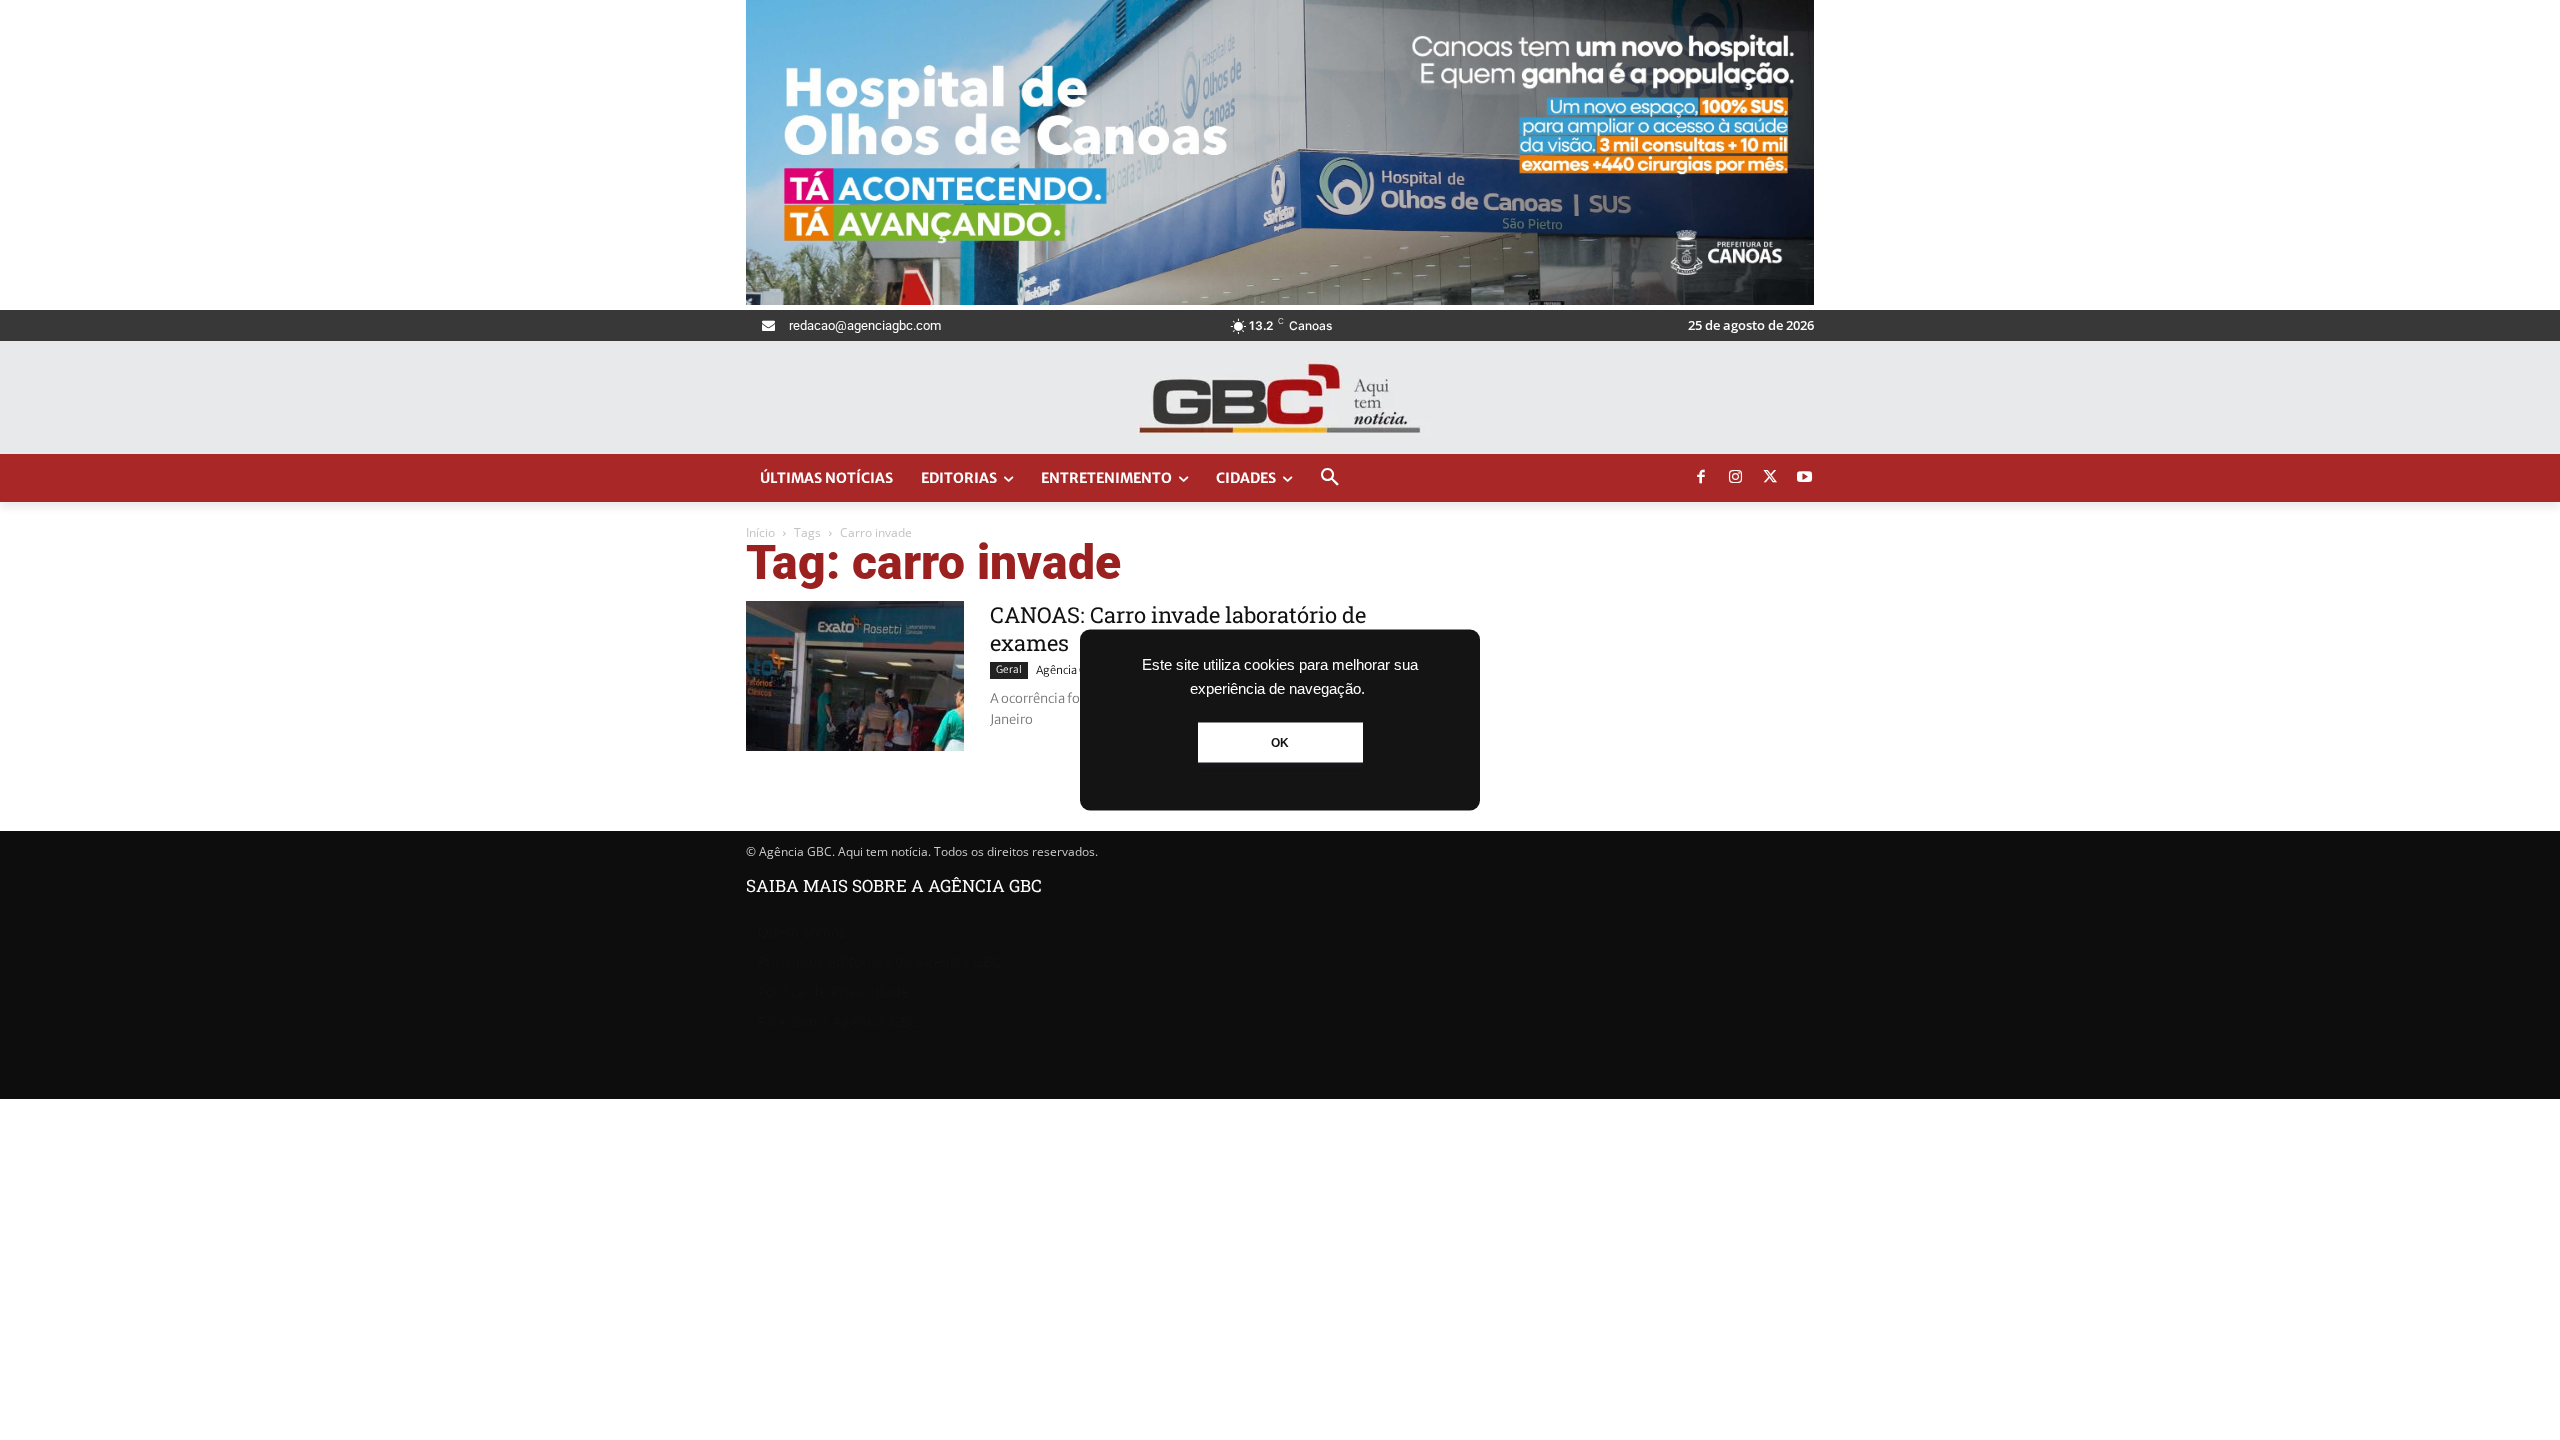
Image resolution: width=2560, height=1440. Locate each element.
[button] (1330, 478)
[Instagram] (1736, 478)
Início (760, 532)
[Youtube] (1805, 478)
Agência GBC (1068, 670)
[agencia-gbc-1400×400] (1280, 299)
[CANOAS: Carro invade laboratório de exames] (855, 676)
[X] (1770, 478)
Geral (1009, 669)
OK (1280, 743)
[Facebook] (1701, 478)
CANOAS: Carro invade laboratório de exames (1178, 628)
